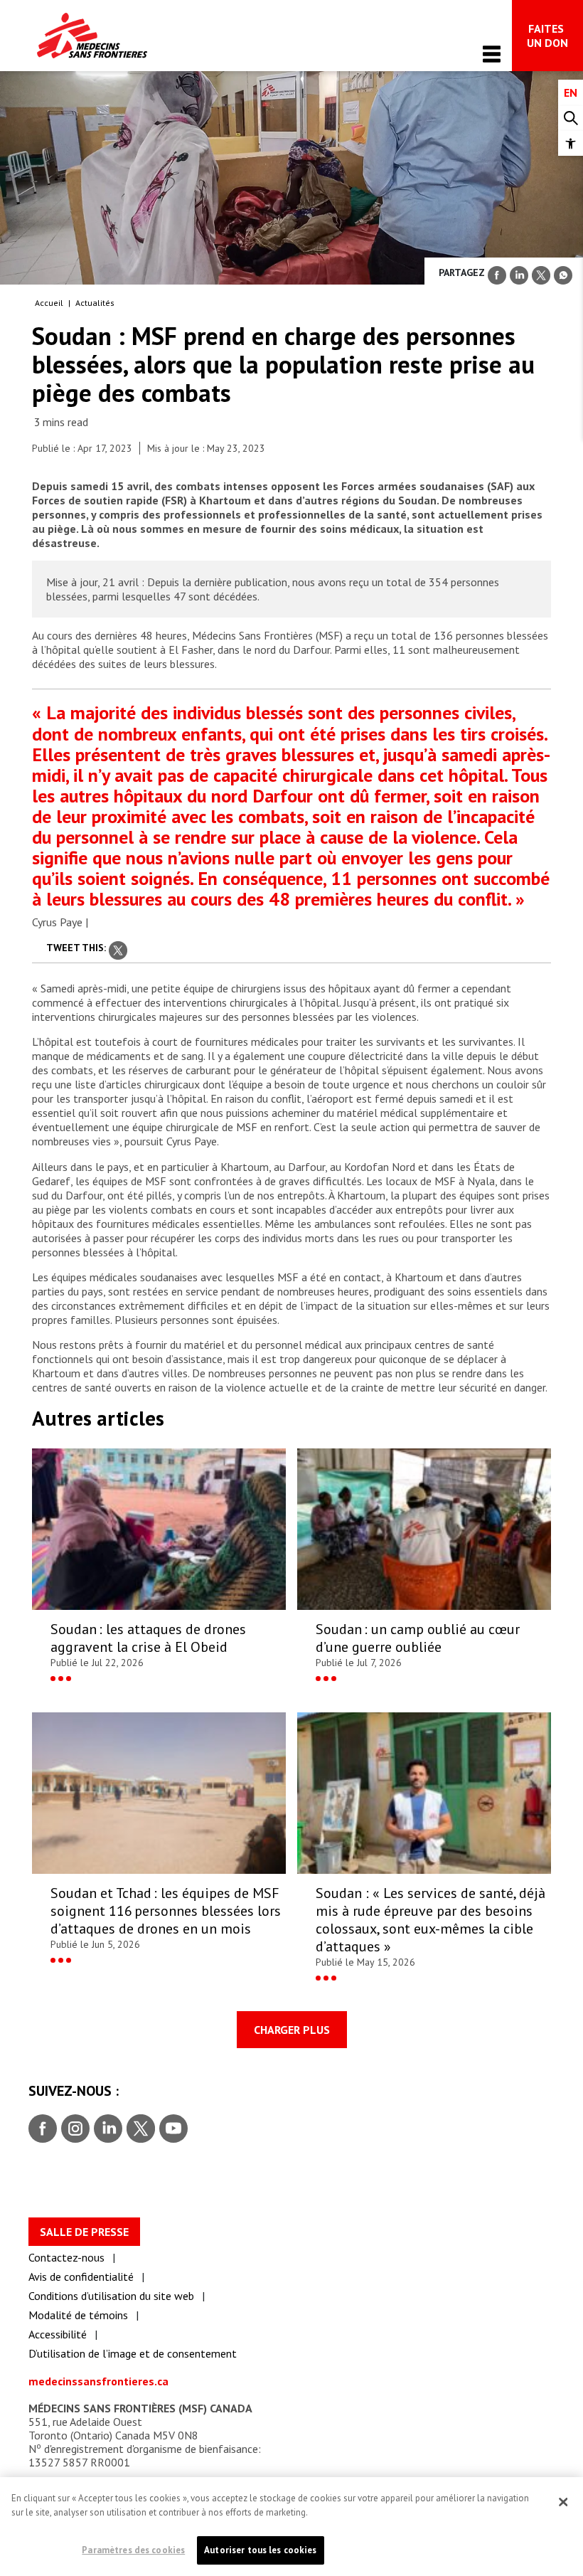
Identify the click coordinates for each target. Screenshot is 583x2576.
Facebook (43, 2129)
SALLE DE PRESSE (84, 2232)
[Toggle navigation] (492, 54)
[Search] (571, 118)
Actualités (95, 303)
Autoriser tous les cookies (260, 2550)
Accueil (49, 303)
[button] (571, 143)
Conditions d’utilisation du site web (111, 2296)
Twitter (140, 2129)
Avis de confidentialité (81, 2276)
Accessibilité (58, 2334)
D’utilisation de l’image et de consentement (133, 2353)
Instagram (74, 2129)
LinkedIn (106, 2129)
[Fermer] (563, 2502)
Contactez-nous (66, 2257)
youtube (173, 2129)
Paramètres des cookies (133, 2550)
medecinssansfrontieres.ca (98, 2381)
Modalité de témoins (78, 2315)
